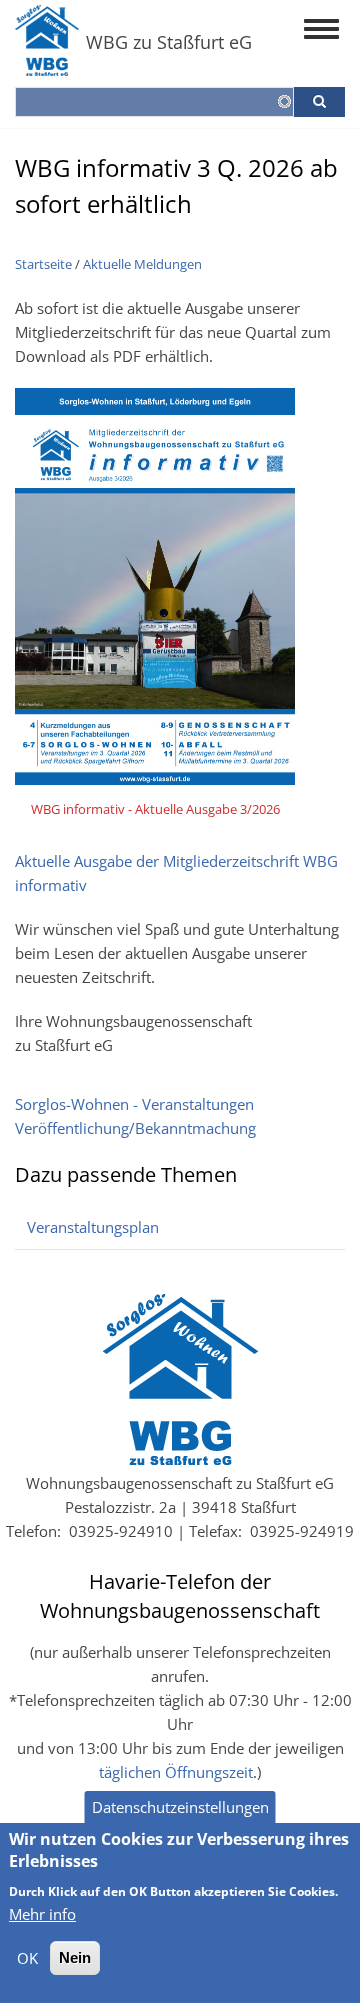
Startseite (43, 264)
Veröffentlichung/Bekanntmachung (135, 1128)
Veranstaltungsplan (93, 1227)
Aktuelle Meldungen (142, 264)
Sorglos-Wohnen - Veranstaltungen (134, 1104)
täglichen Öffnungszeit (176, 1772)
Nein (75, 1957)
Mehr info (42, 1914)
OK (27, 1958)
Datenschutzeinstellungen (180, 1807)
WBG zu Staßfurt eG (169, 42)
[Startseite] (47, 68)
